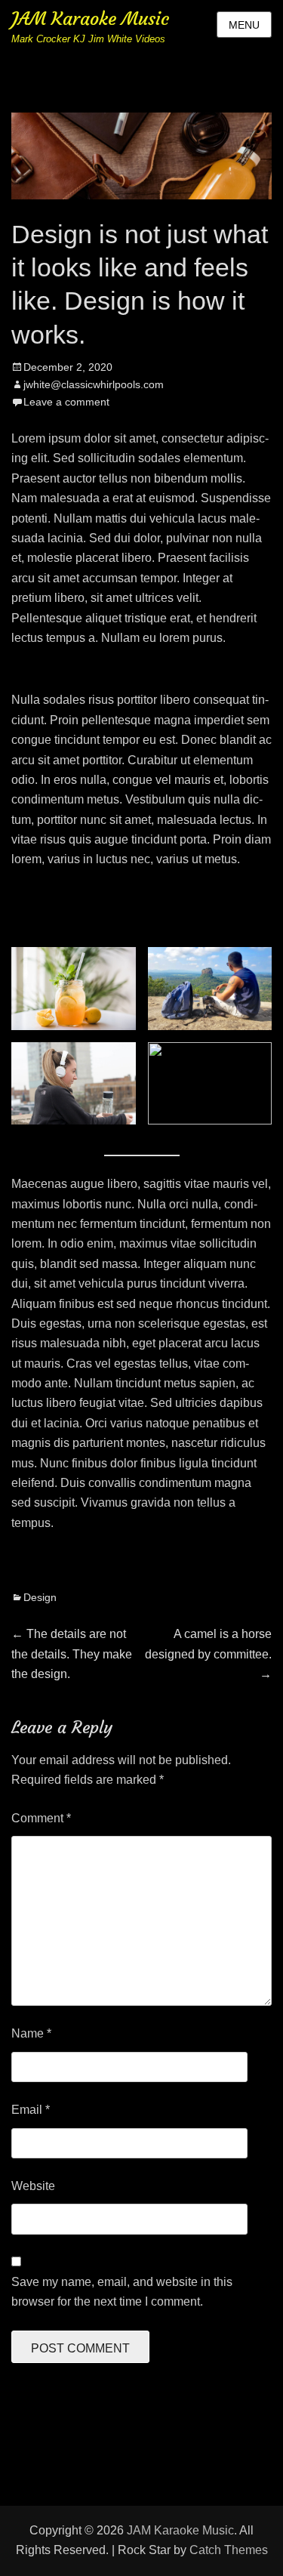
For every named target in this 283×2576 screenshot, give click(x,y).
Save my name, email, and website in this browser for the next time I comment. (122, 2292)
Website (33, 2186)
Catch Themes (229, 2550)
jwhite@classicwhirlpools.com (94, 384)
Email (31, 2110)
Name (31, 2033)
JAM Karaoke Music (90, 19)
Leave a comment (66, 402)
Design (40, 1597)
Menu (244, 25)
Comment (41, 1818)
